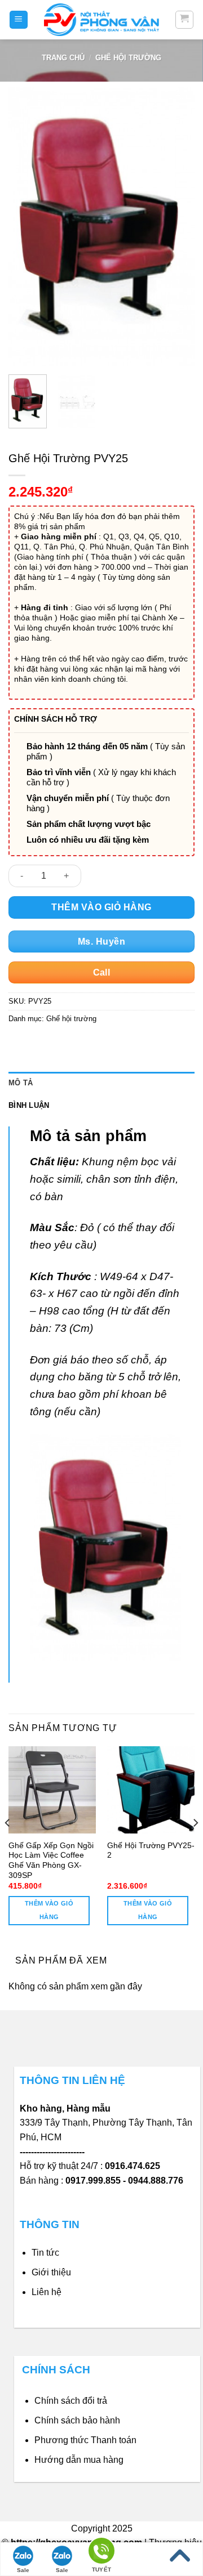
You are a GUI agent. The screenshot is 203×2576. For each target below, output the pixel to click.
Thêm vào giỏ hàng (101, 907)
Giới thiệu (51, 2272)
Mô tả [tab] (21, 1083)
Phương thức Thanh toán (85, 2440)
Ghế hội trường (128, 58)
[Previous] (27, 227)
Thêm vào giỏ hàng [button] (49, 1910)
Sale (23, 2570)
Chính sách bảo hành (77, 2420)
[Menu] (19, 20)
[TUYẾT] (101, 2553)
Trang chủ (63, 58)
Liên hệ (47, 2292)
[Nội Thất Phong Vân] (101, 19)
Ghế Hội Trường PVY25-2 (151, 1851)
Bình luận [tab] (29, 1105)
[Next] (176, 227)
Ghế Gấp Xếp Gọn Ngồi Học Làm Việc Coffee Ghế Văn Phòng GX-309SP (51, 1861)
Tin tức (45, 2253)
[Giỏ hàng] (185, 20)
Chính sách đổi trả (71, 2401)
